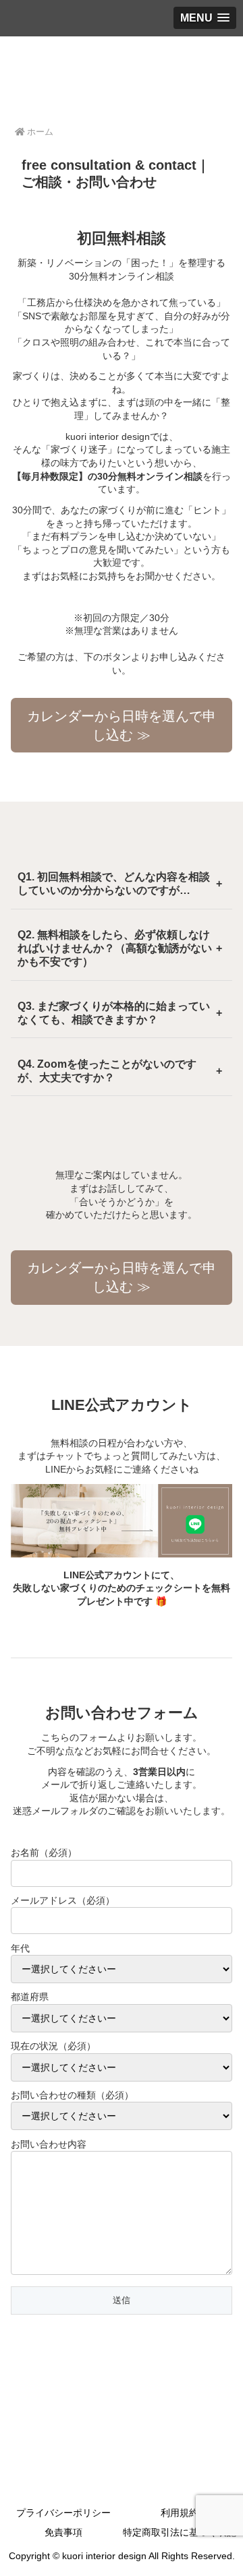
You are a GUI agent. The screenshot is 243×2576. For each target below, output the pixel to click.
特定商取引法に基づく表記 (180, 2532)
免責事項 (63, 2532)
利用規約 (180, 2513)
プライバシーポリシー (63, 2513)
